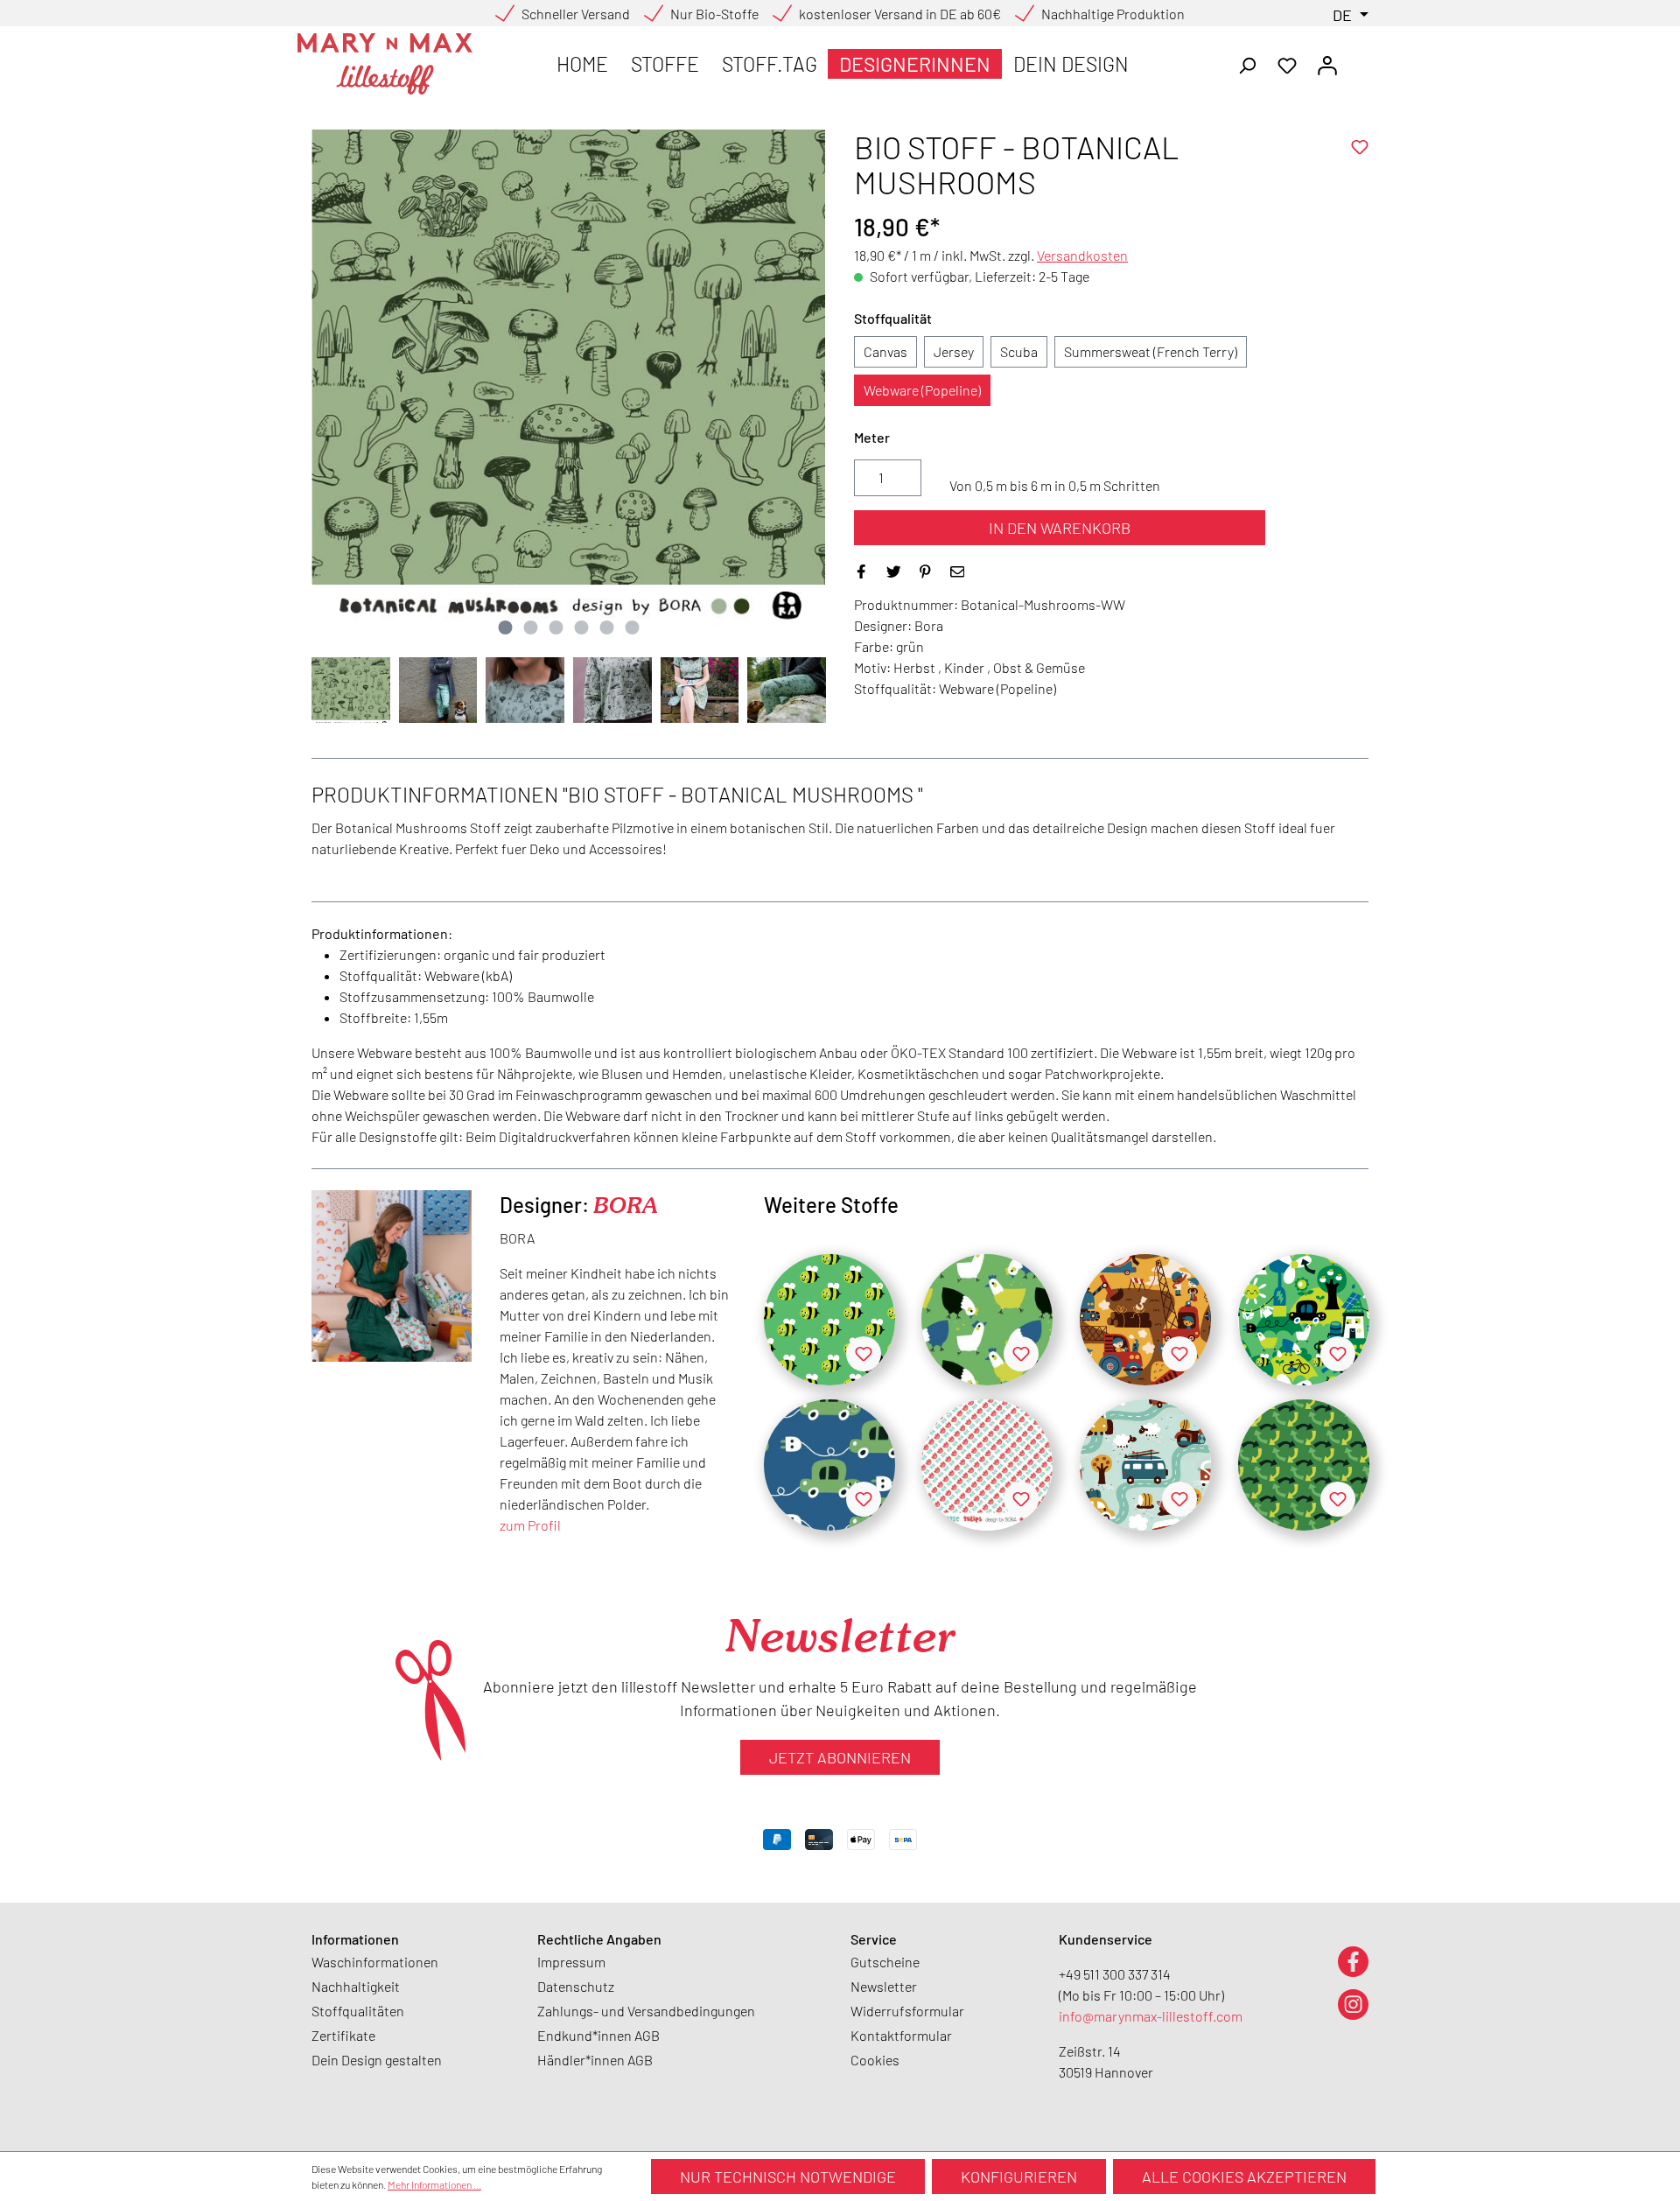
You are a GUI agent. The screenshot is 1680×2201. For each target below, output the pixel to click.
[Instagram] (1353, 2004)
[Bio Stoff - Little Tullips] (987, 1465)
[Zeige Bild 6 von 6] (632, 627)
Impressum (571, 1962)
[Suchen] (1247, 64)
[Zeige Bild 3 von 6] (556, 627)
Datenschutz (576, 1986)
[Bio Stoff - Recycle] (1304, 1465)
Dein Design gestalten (377, 2060)
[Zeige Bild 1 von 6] (505, 627)
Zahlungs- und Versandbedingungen (646, 2011)
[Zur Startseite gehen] (385, 64)
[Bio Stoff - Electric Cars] (829, 1465)
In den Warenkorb (1060, 528)
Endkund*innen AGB (598, 2035)
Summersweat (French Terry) (1151, 351)
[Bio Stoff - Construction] (1145, 1320)
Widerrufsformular (907, 2011)
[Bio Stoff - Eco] (1304, 1320)
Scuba (1019, 351)
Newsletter (884, 1986)
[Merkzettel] (1287, 64)
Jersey (954, 351)
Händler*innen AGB (595, 2060)
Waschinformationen (375, 1962)
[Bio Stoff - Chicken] (987, 1320)
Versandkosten (1082, 255)
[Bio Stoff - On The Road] (1145, 1465)
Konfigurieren (1019, 2176)
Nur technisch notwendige (788, 2176)
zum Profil (530, 1525)
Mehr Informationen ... (434, 2184)
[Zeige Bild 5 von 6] (606, 627)
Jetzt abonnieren (840, 1757)
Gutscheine (885, 1962)
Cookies (875, 2060)
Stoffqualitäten (358, 2011)
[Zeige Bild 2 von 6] (530, 627)
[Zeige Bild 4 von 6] (581, 627)
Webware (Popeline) (922, 390)
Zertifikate (343, 2035)
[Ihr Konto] (1327, 64)
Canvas (885, 351)
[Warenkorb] (1358, 60)
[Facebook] (1353, 1961)
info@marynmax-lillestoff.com (1151, 2016)
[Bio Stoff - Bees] (829, 1320)
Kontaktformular (901, 2035)
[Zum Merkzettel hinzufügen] (1360, 147)
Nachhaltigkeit (356, 1986)
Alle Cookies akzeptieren (1244, 2176)
